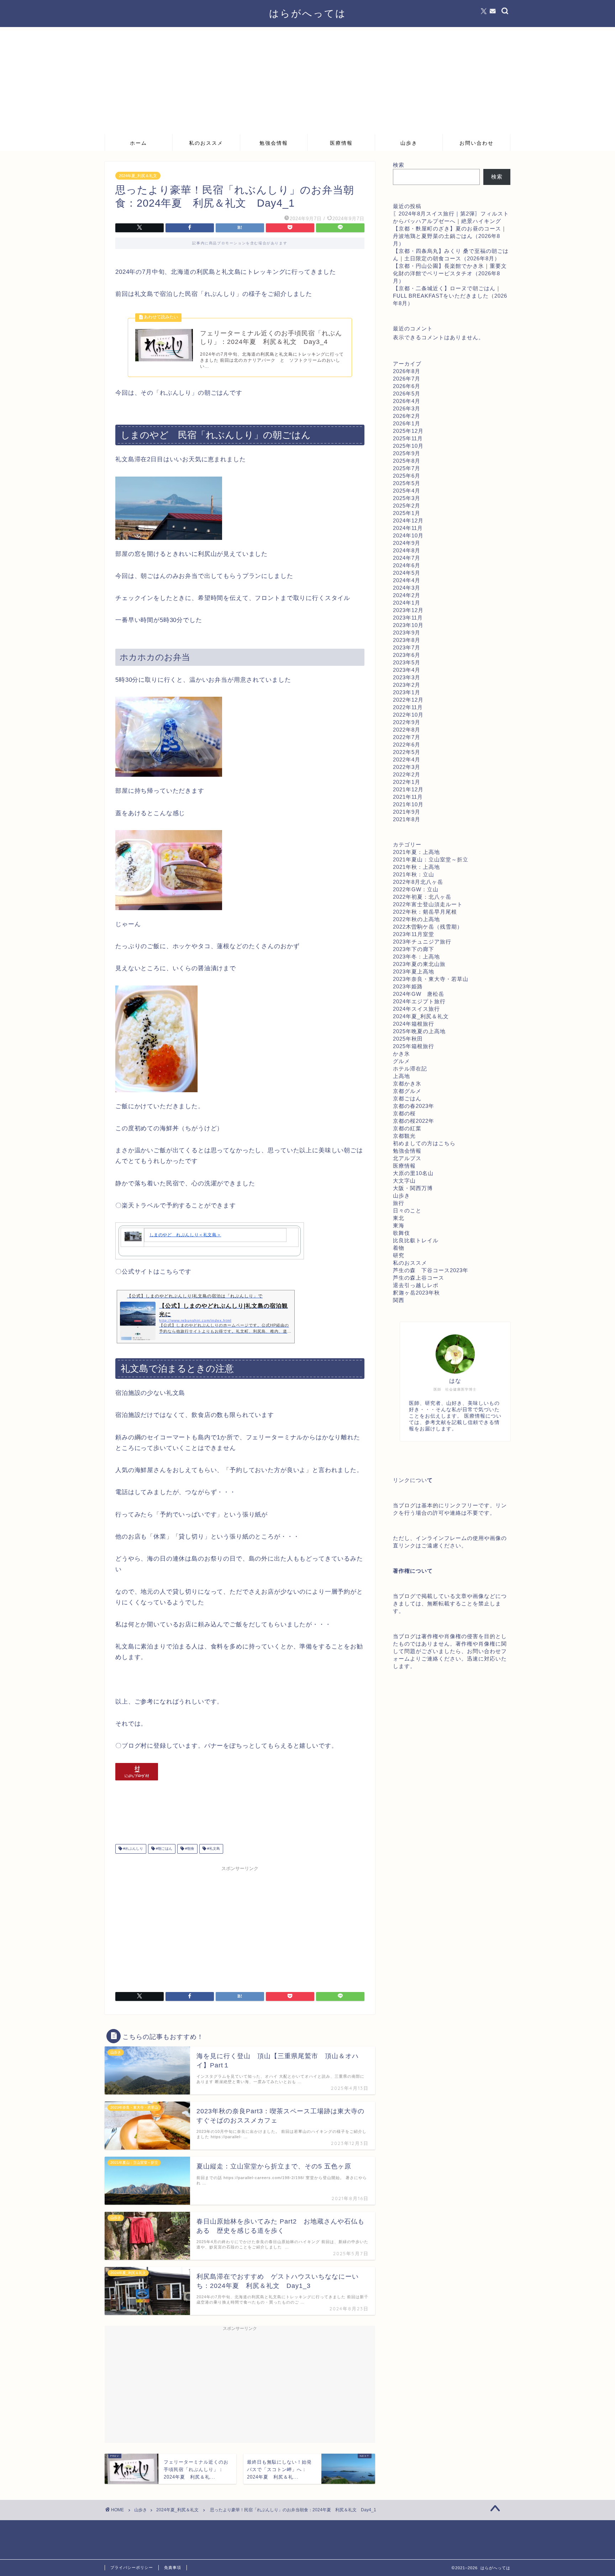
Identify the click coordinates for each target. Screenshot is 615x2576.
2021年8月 (407, 819)
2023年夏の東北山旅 (419, 964)
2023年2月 (407, 685)
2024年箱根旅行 (414, 1024)
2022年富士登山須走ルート (428, 904)
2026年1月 (407, 423)
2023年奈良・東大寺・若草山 (431, 979)
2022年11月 (408, 707)
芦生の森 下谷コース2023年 (431, 1270)
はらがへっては (308, 13)
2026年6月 (407, 386)
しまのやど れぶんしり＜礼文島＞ (185, 1235)
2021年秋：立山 (414, 874)
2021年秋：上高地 (416, 867)
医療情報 (341, 143)
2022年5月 (407, 752)
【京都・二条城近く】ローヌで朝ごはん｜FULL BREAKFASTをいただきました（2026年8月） (450, 296)
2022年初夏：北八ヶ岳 (422, 897)
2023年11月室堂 (414, 934)
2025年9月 (407, 453)
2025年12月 (408, 431)
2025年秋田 (408, 1039)
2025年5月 (407, 483)
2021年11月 (408, 797)
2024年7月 (407, 558)
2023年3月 (407, 677)
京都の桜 (404, 1113)
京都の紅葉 (407, 1128)
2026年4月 (407, 401)
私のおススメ (206, 143)
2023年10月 (408, 625)
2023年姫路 (408, 986)
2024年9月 (407, 543)
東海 (399, 1225)
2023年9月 (407, 633)
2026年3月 (407, 408)
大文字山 (404, 1181)
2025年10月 (408, 446)
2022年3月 (407, 767)
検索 (399, 165)
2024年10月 (408, 535)
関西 (399, 1300)
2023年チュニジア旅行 (422, 942)
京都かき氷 (407, 1083)
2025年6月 (407, 476)
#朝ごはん (164, 1849)
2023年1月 (407, 692)
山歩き (409, 143)
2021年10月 (408, 804)
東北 (399, 1218)
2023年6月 (407, 655)
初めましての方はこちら (424, 1143)
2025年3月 (407, 498)
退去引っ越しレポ (416, 1285)
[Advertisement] (307, 80)
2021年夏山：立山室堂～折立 (431, 859)
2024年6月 (407, 565)
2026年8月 (407, 371)
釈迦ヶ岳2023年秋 (416, 1293)
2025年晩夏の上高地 (419, 1031)
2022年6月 (407, 745)
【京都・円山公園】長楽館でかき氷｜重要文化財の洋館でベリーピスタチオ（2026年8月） (450, 273)
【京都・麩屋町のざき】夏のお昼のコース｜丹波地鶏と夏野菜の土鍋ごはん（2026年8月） (450, 236)
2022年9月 (407, 722)
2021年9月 (407, 812)
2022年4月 (407, 759)
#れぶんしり (133, 1849)
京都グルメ (407, 1091)
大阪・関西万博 (413, 1188)
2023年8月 (407, 640)
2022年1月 (407, 782)
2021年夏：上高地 (416, 852)
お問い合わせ (477, 143)
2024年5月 (407, 573)
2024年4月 (407, 580)
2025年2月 (407, 506)
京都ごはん (407, 1098)
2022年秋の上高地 (416, 919)
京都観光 (404, 1136)
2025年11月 (408, 438)
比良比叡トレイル (416, 1240)
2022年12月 (408, 700)
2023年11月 (408, 618)
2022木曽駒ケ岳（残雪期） (428, 927)
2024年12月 (408, 520)
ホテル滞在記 (410, 1069)
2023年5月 (407, 662)
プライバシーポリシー (132, 2567)
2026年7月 (407, 379)
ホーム (138, 143)
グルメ (401, 1061)
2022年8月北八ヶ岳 (418, 882)
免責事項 (173, 2567)
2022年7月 (407, 737)
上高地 (401, 1076)
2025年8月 (407, 461)
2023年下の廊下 (414, 949)
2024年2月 (407, 595)
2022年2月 (407, 774)
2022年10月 (408, 715)
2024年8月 (407, 550)
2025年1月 (407, 513)
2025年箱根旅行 (414, 1046)
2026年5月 (407, 394)
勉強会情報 (274, 143)
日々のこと (407, 1210)
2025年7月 (407, 468)
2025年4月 (407, 491)
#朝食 (189, 1849)
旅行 (399, 1203)
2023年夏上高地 (414, 971)
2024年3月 (407, 588)
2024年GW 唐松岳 (419, 994)
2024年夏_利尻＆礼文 (138, 176)
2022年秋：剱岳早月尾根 (425, 912)
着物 (399, 1248)
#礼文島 (213, 1849)
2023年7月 (407, 647)
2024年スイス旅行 (416, 1009)
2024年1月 (407, 603)
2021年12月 (408, 789)
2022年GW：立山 (416, 889)
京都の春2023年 (414, 1106)
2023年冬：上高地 (416, 957)
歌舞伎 (401, 1233)
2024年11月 (408, 528)
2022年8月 (407, 730)
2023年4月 (407, 670)
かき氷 (401, 1054)
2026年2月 (407, 416)
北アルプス (407, 1158)
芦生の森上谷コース (419, 1278)
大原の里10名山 (413, 1173)
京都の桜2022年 (414, 1121)
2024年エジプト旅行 (419, 1001)
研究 (399, 1255)
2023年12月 (408, 610)
